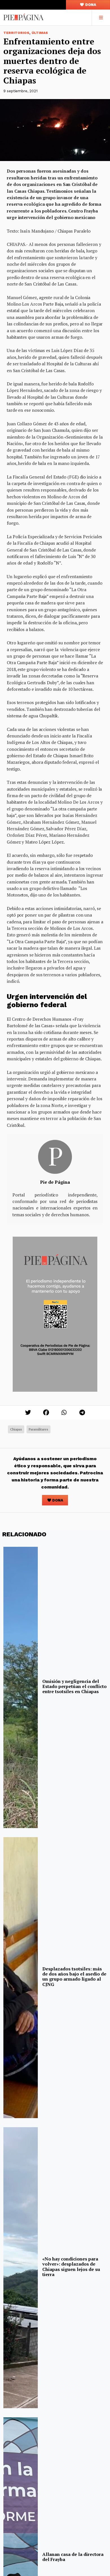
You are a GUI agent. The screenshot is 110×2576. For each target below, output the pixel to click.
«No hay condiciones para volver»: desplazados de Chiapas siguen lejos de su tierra (71, 2267)
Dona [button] (90, 5)
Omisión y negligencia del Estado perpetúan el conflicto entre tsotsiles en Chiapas (74, 1686)
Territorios (16, 33)
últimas (40, 33)
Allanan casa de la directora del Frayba (73, 2557)
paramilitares (38, 1429)
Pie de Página (55, 1182)
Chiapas (16, 1429)
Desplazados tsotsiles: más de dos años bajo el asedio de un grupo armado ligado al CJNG (74, 1976)
